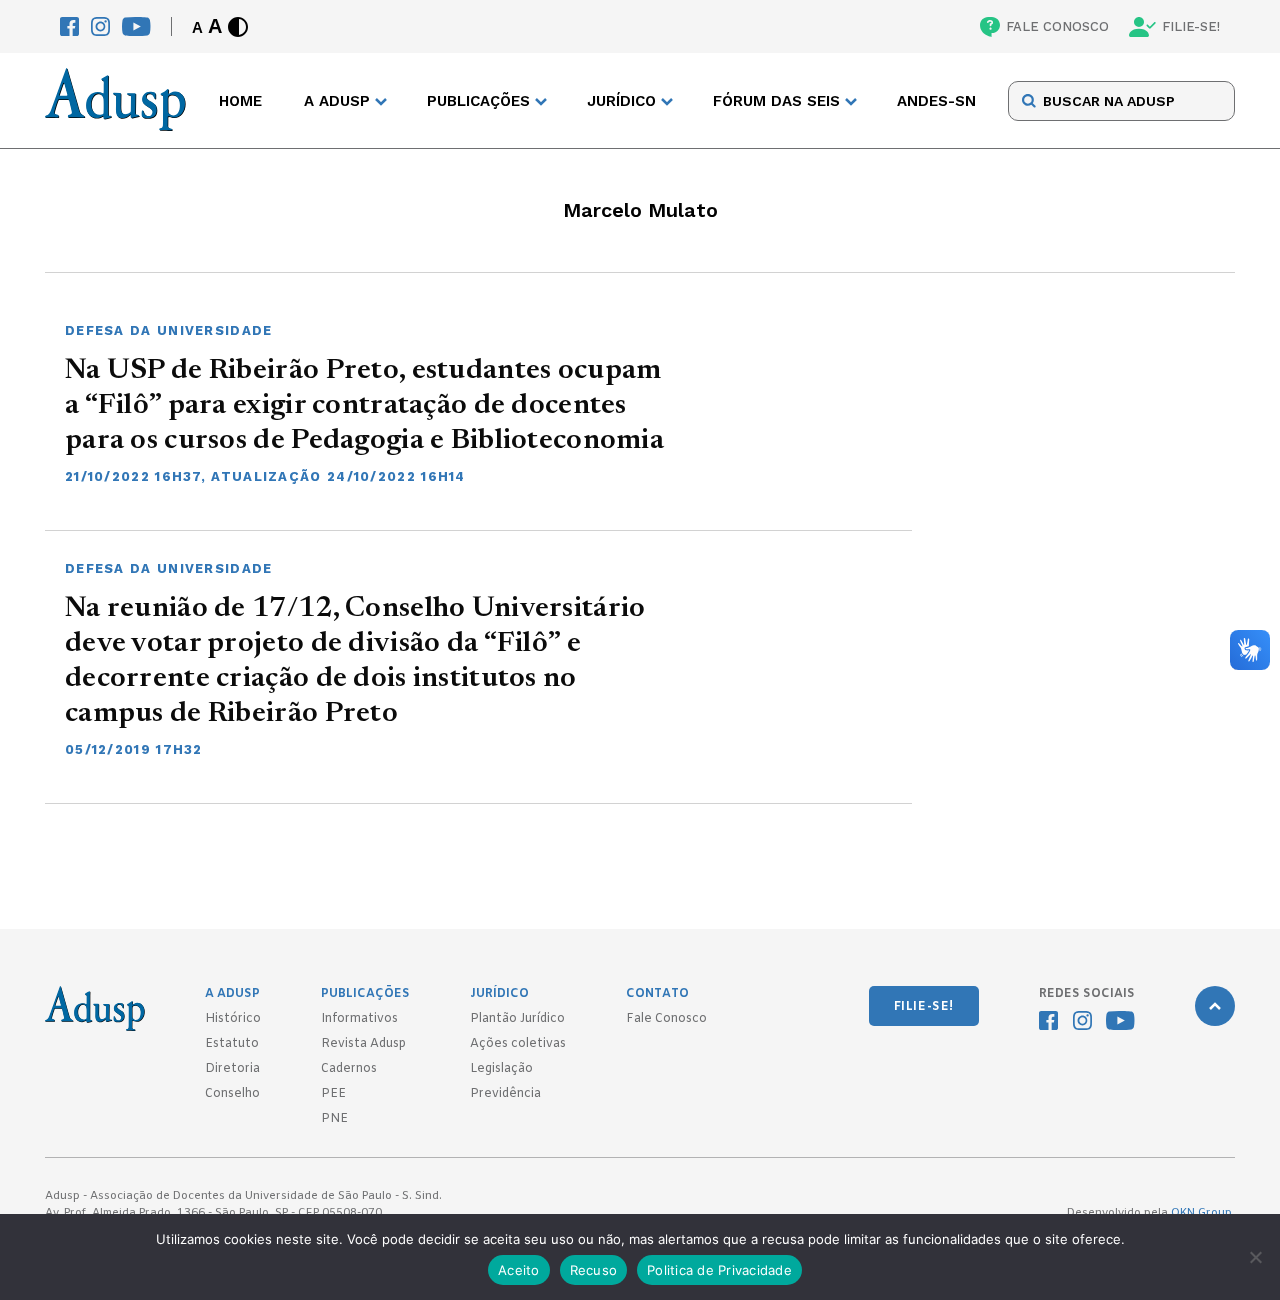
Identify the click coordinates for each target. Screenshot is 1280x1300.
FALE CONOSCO (1057, 26)
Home (240, 101)
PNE (334, 1119)
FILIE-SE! (1191, 26)
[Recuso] (1255, 1257)
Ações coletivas (518, 1044)
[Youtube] (136, 26)
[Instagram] (100, 26)
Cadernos (349, 1069)
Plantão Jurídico (517, 1019)
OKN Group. (1203, 1213)
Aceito (519, 1270)
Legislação (501, 1069)
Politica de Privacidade (719, 1270)
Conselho (232, 1094)
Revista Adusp (363, 1044)
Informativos (359, 1019)
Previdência (505, 1094)
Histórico (233, 1019)
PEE (333, 1094)
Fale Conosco (666, 1019)
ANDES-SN (936, 101)
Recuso (594, 1270)
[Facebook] (69, 26)
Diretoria (232, 1069)
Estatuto (232, 1044)
